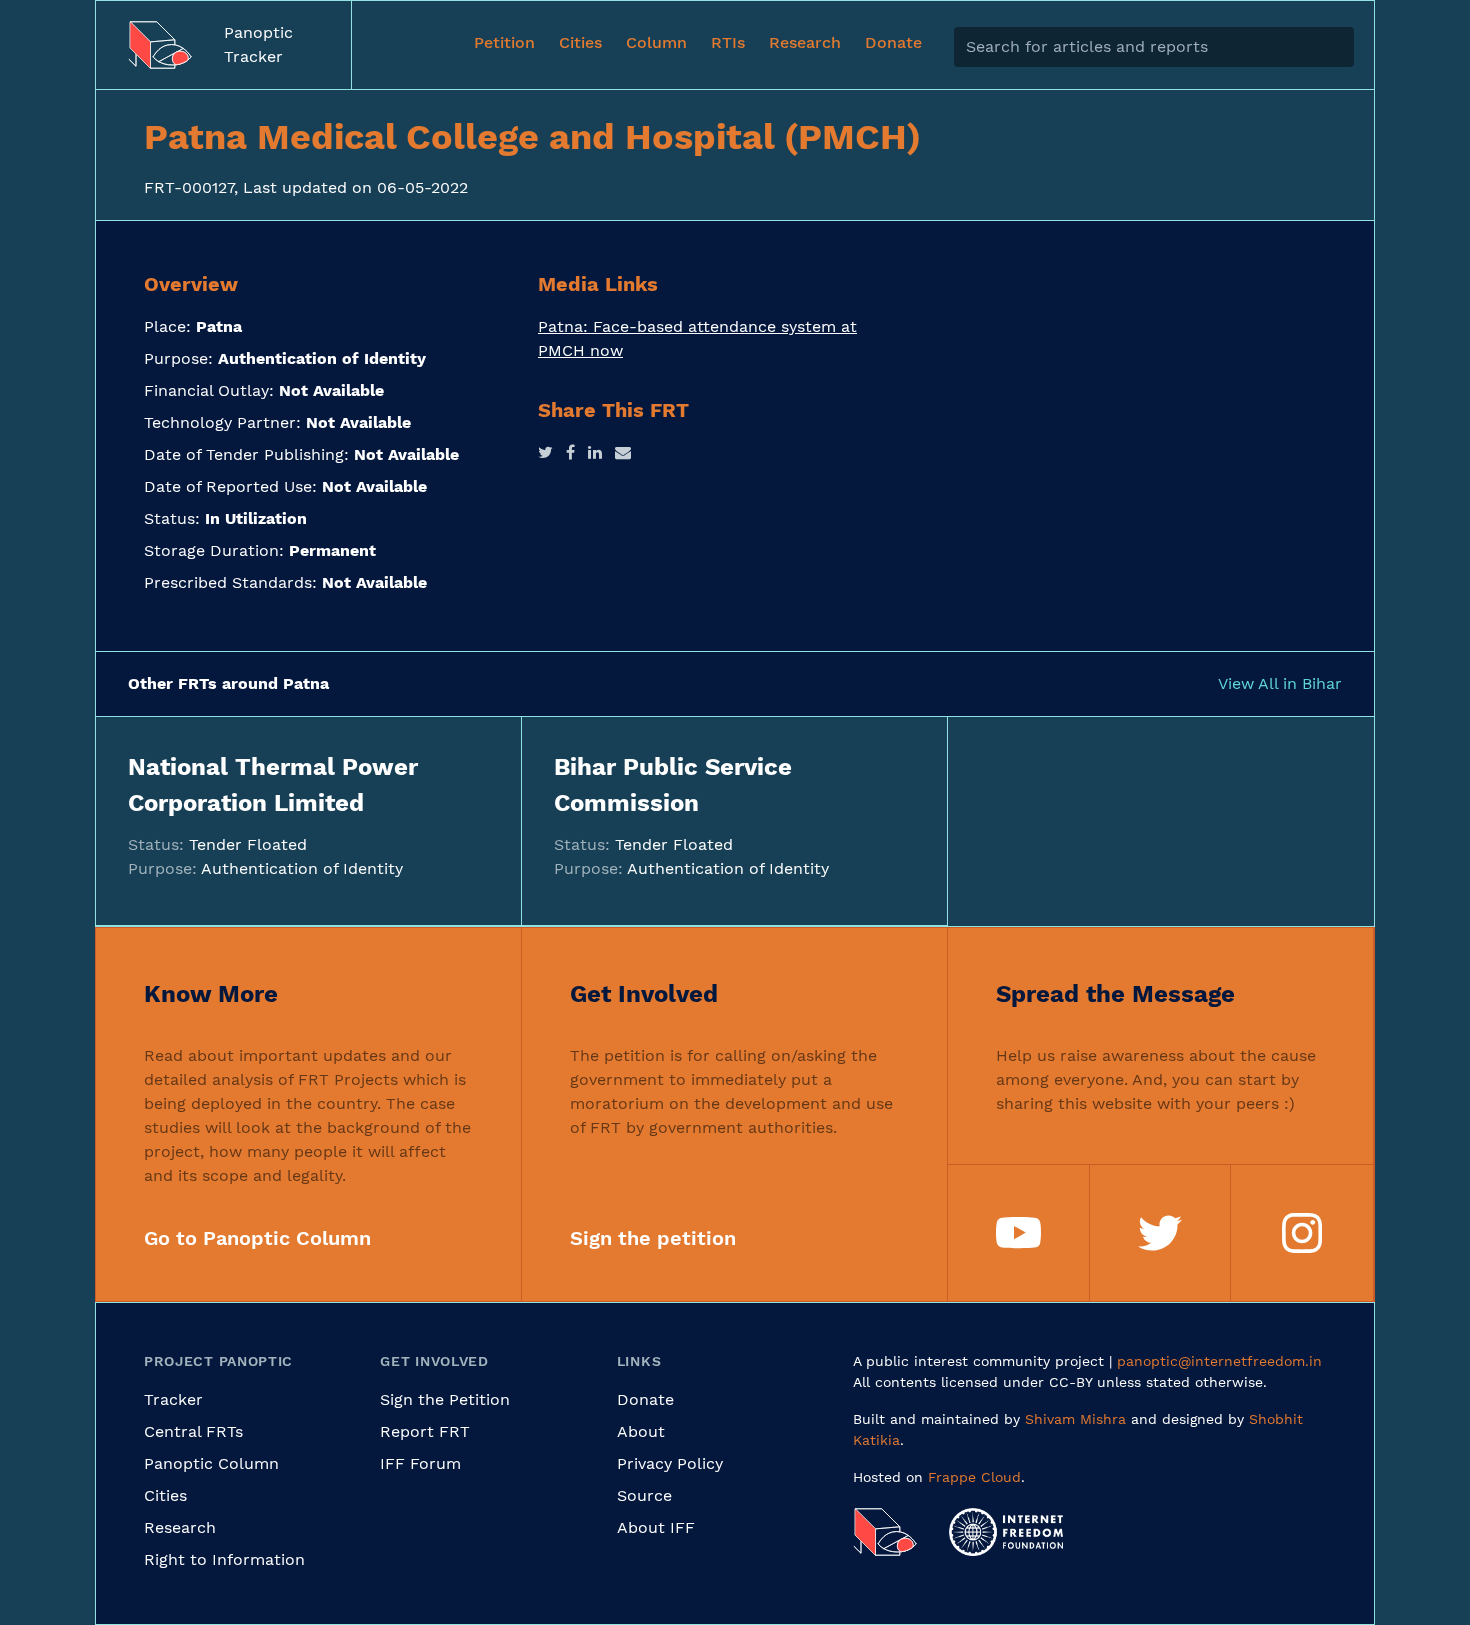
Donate (645, 1399)
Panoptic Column (211, 1463)
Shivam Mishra (1075, 1419)
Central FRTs (193, 1431)
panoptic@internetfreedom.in (1219, 1361)
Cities (165, 1495)
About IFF (656, 1527)
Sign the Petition (445, 1399)
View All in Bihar (1280, 683)
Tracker (173, 1399)
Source (644, 1495)
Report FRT (425, 1431)
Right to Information (224, 1559)
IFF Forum (420, 1463)
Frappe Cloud (974, 1477)
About (641, 1431)
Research (180, 1527)
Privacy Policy (670, 1463)
